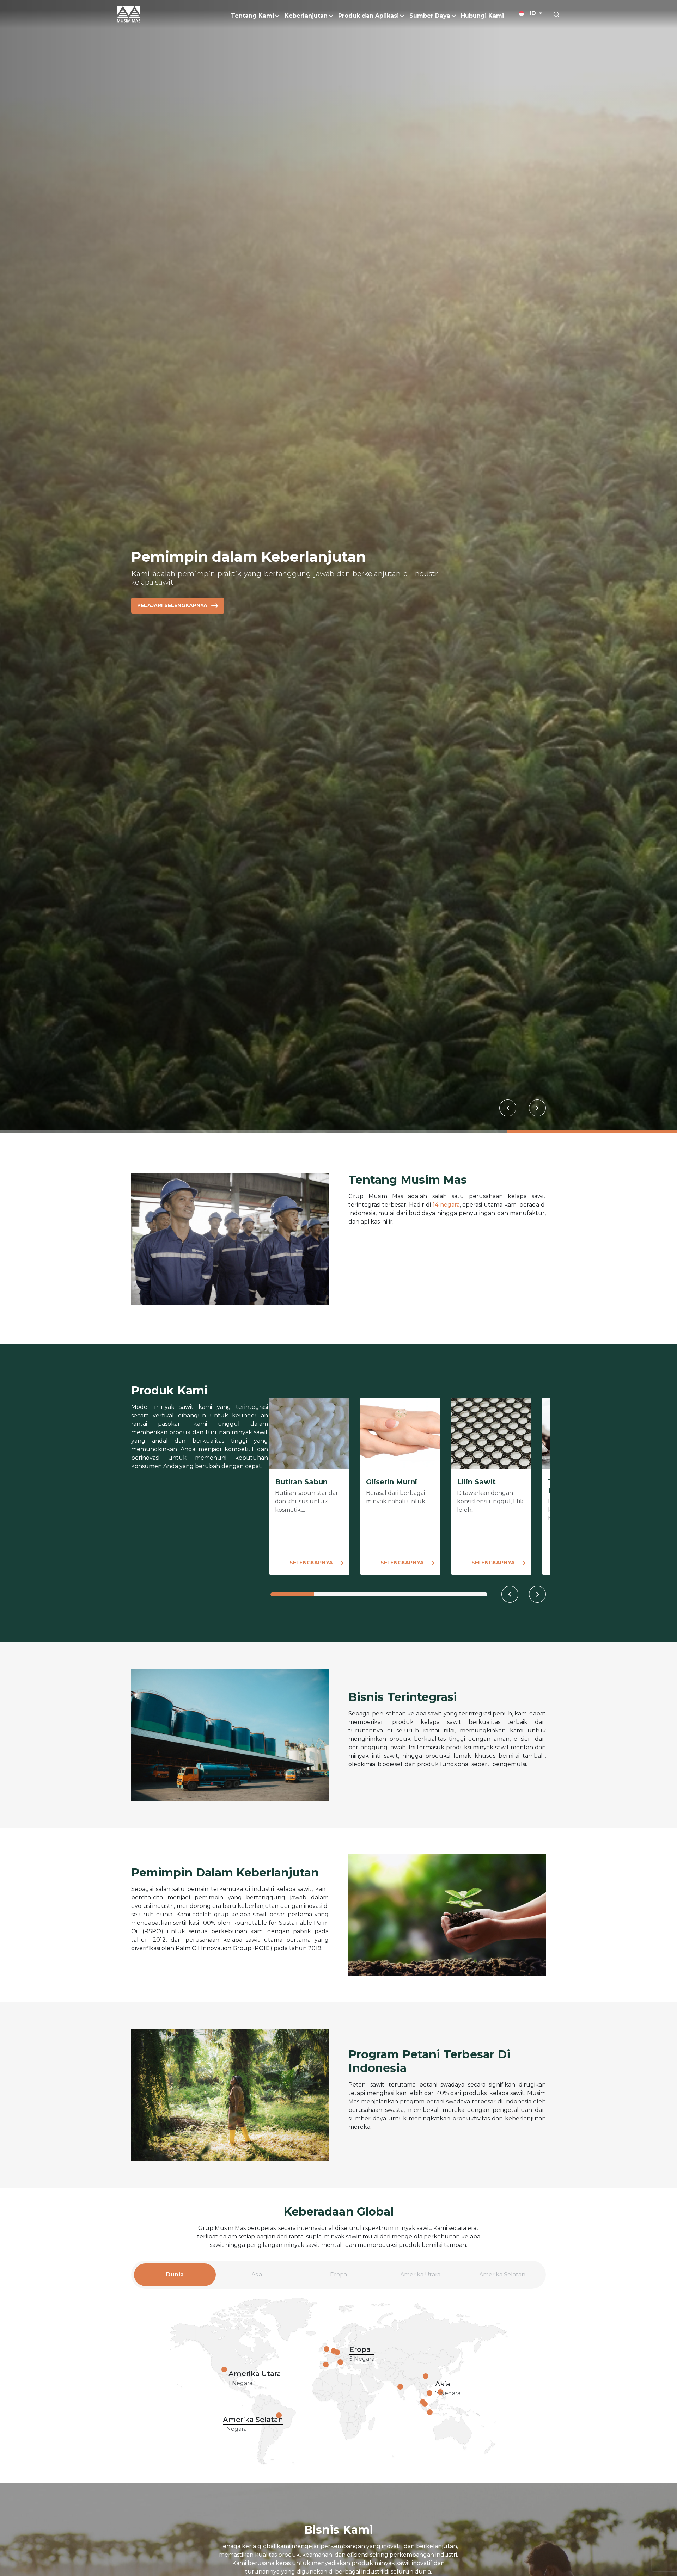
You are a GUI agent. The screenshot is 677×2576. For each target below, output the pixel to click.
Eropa (338, 2278)
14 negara (446, 1205)
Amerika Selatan (502, 2278)
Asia (257, 2278)
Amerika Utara (420, 2278)
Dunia (175, 2278)
